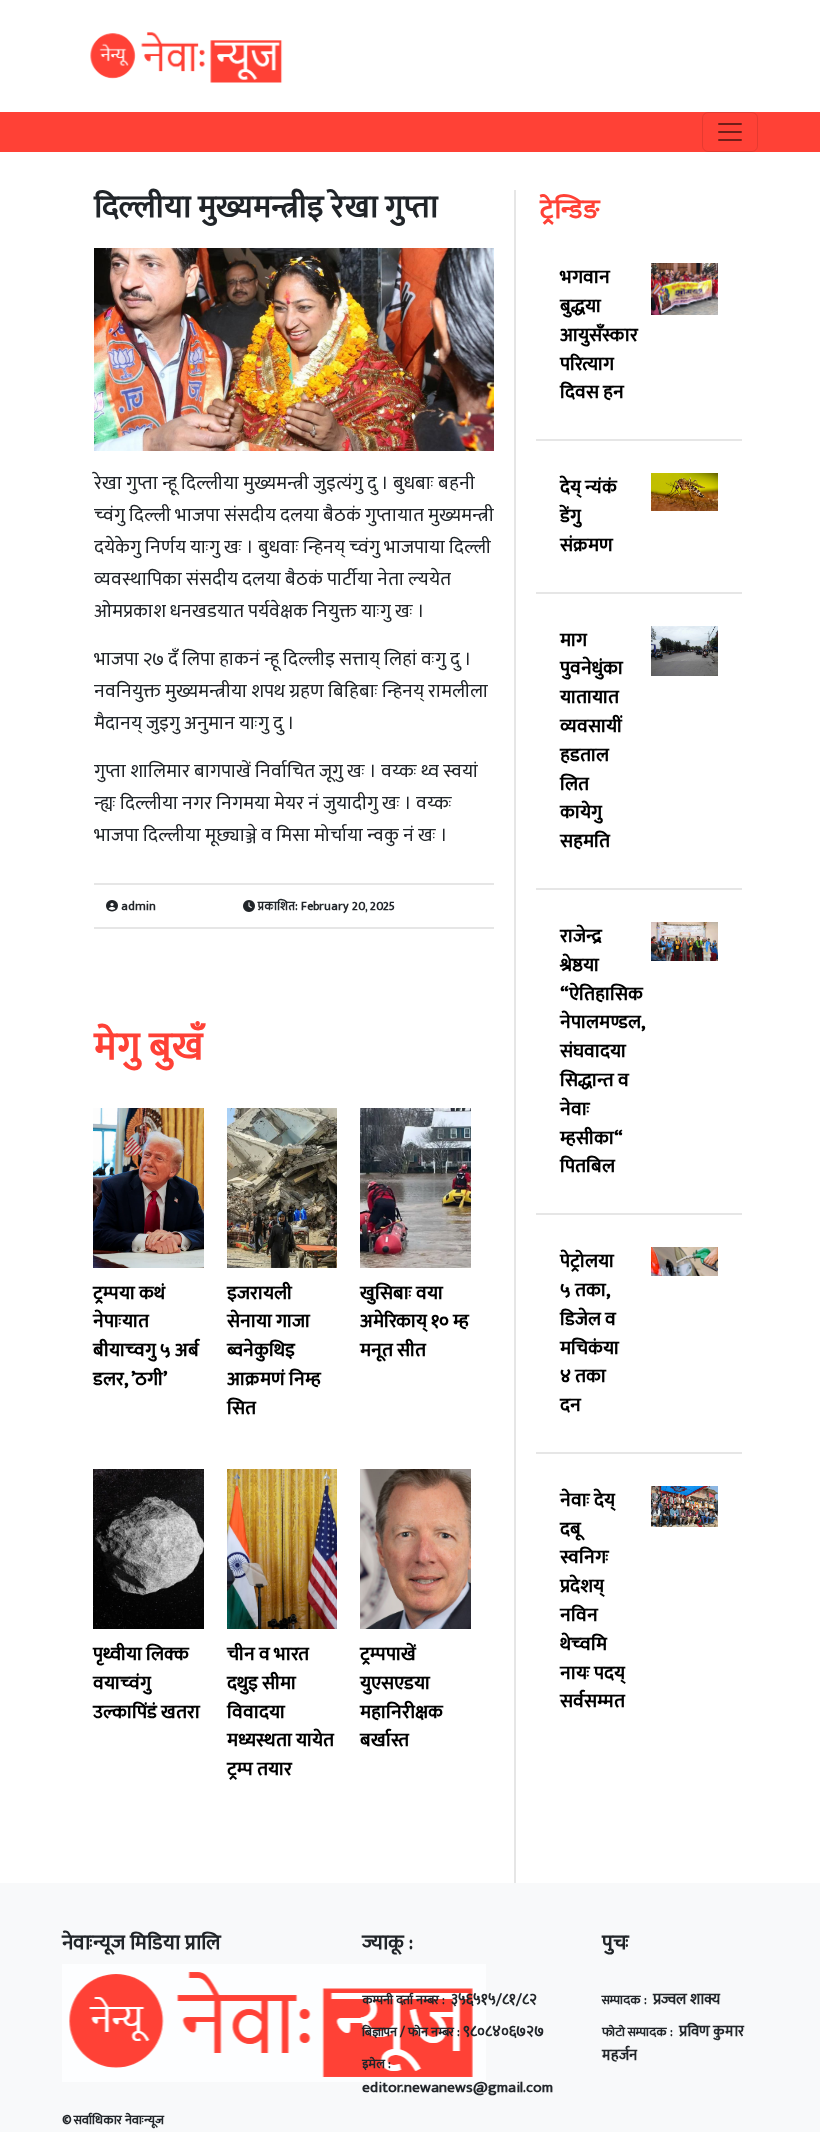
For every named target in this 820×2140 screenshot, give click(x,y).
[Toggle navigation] (730, 132)
